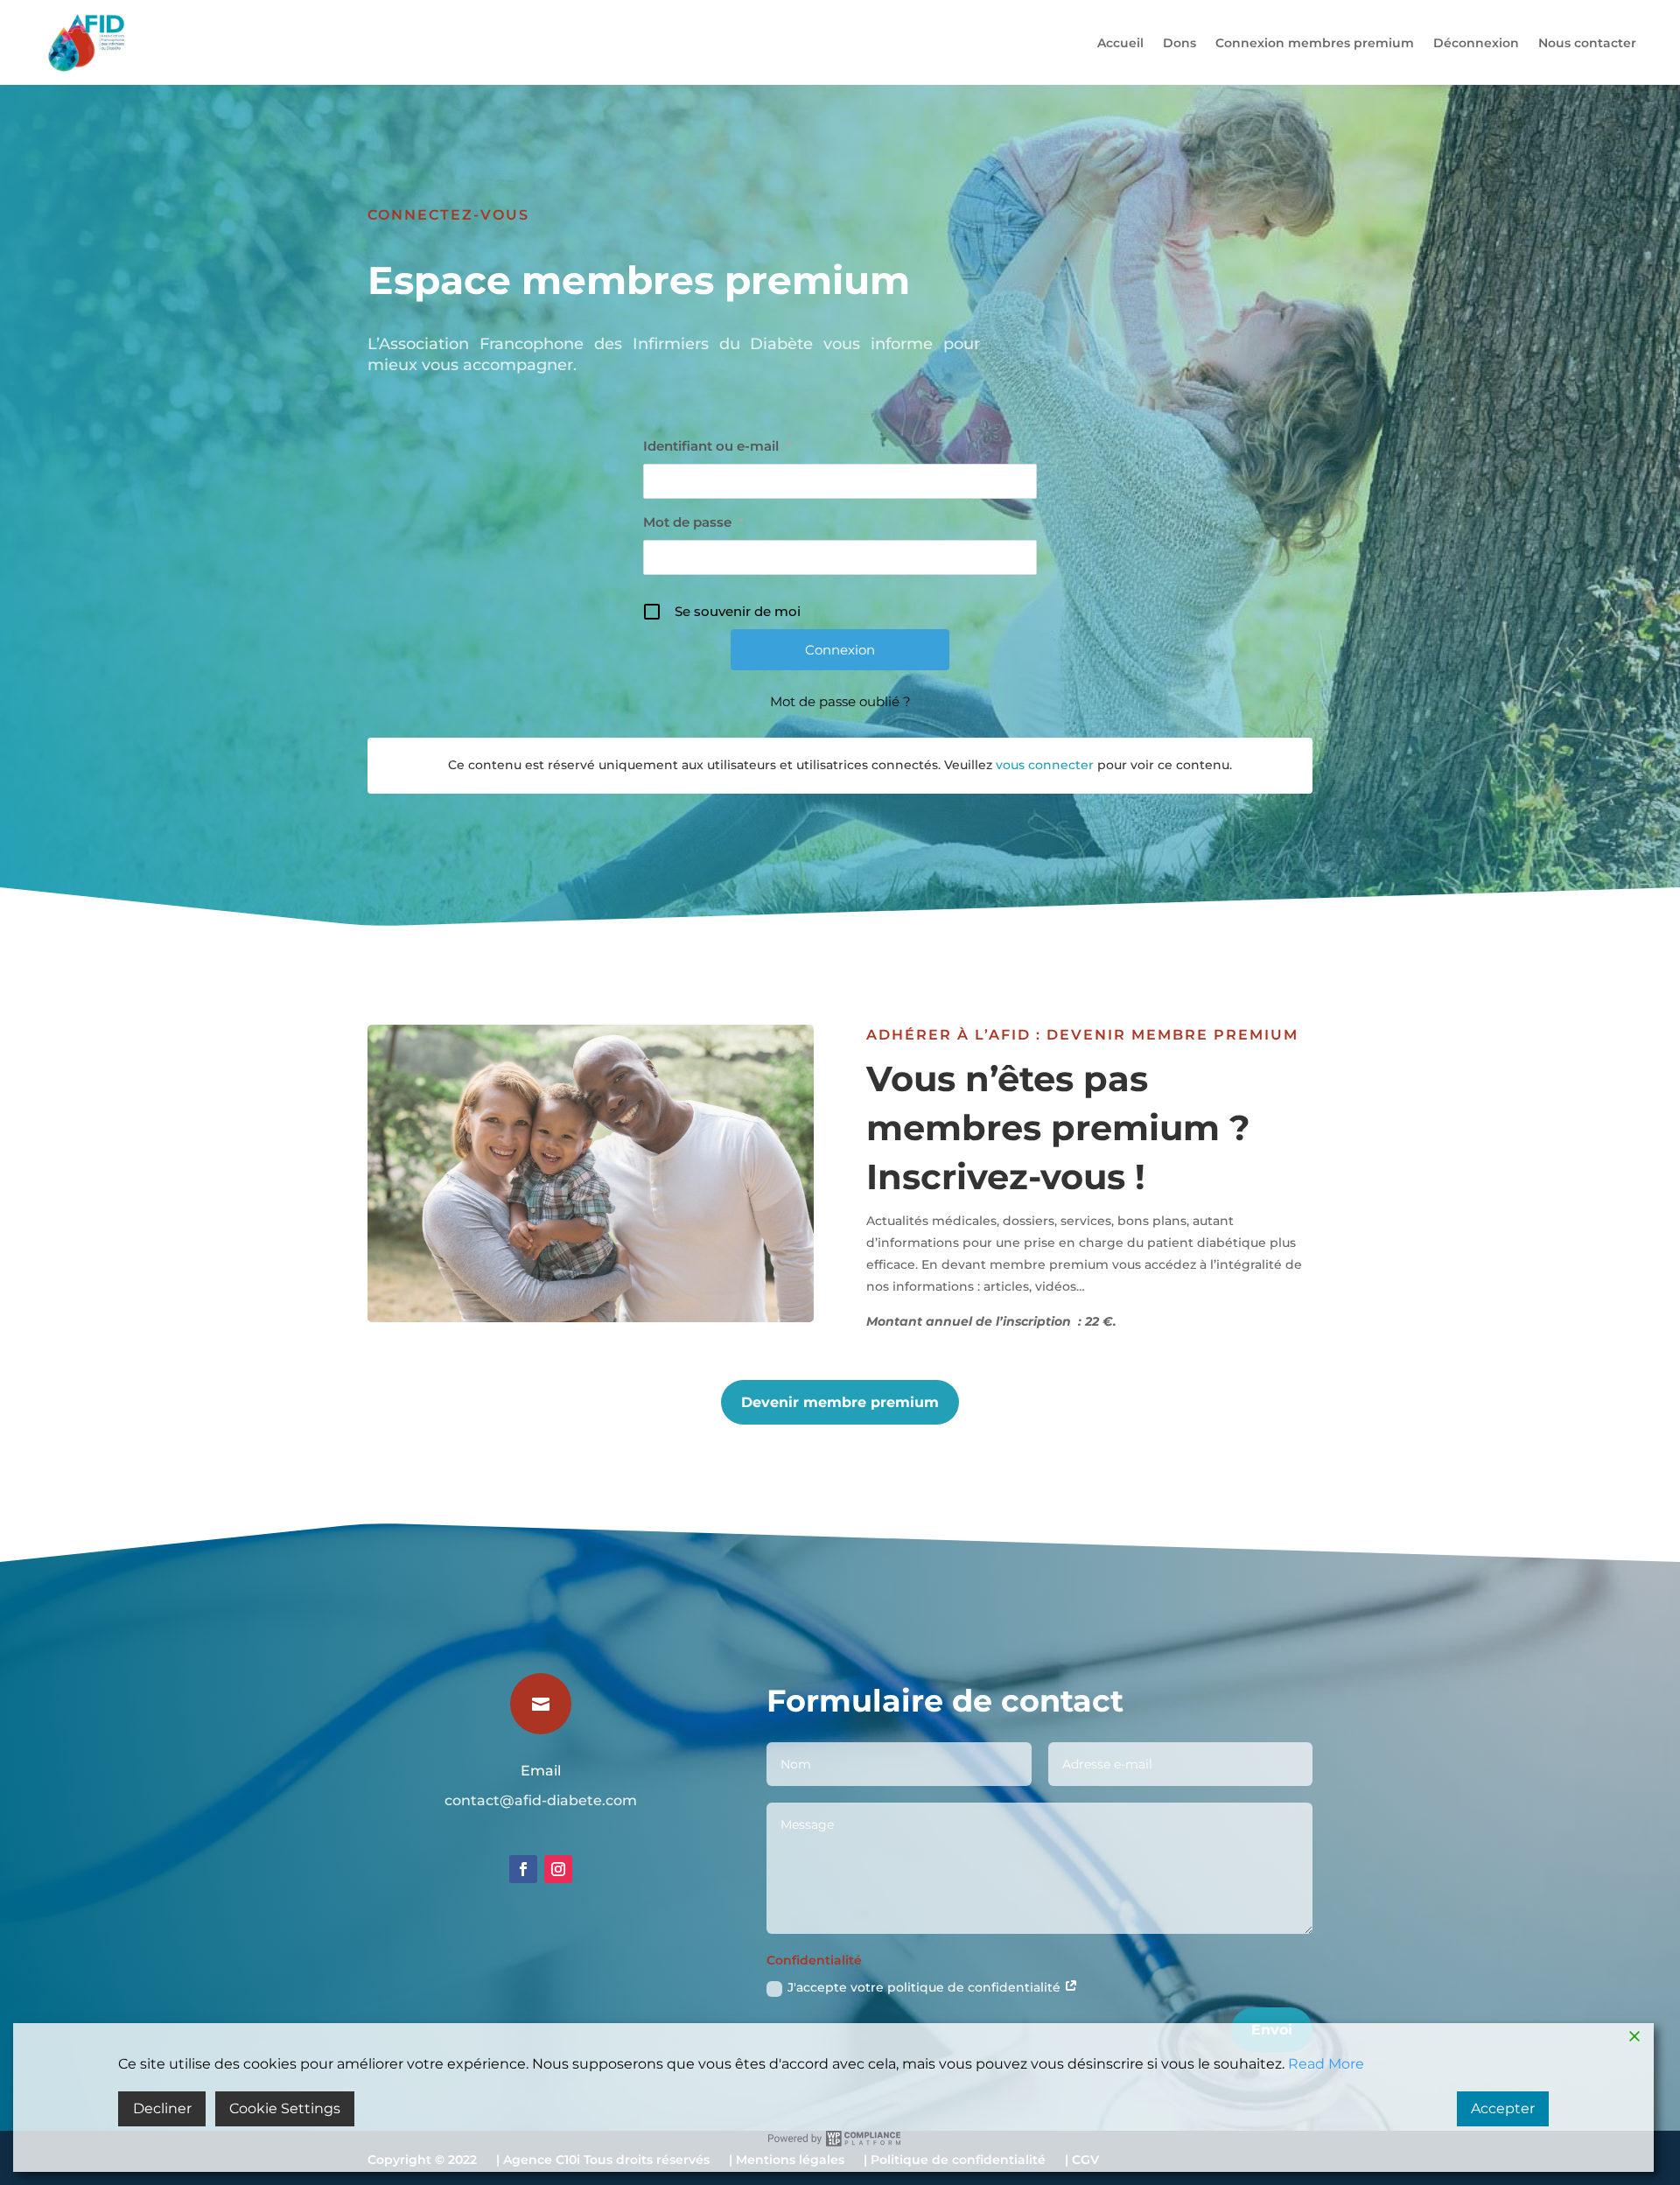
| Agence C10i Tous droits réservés (603, 2164)
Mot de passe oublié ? (840, 701)
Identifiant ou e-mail (717, 446)
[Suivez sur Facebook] (523, 1869)
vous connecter (1045, 765)
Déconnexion (1476, 43)
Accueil (1120, 43)
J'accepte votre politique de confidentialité (926, 1987)
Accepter (1503, 2108)
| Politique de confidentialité (955, 2164)
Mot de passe (693, 522)
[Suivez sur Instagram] (558, 1869)
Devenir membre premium (840, 1402)
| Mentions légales (787, 2164)
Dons (1179, 43)
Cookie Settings (285, 2108)
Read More (1326, 2064)
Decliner (162, 2108)
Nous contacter (1587, 43)
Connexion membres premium (1315, 43)
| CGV (1082, 2164)
